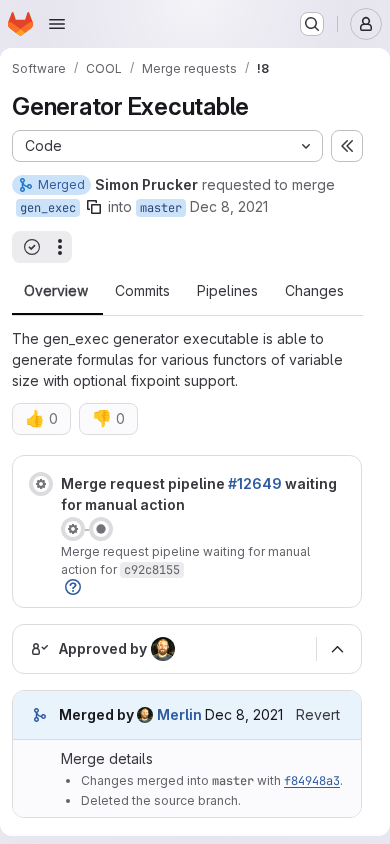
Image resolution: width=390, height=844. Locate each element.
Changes (314, 291)
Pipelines (227, 291)
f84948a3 (312, 781)
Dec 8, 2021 (229, 206)
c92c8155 (152, 570)
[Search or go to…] (312, 24)
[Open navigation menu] (57, 24)
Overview (56, 291)
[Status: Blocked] (41, 484)
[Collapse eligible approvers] (337, 649)
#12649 (255, 483)
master (161, 208)
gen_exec (48, 208)
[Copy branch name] (94, 207)
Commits (142, 291)
